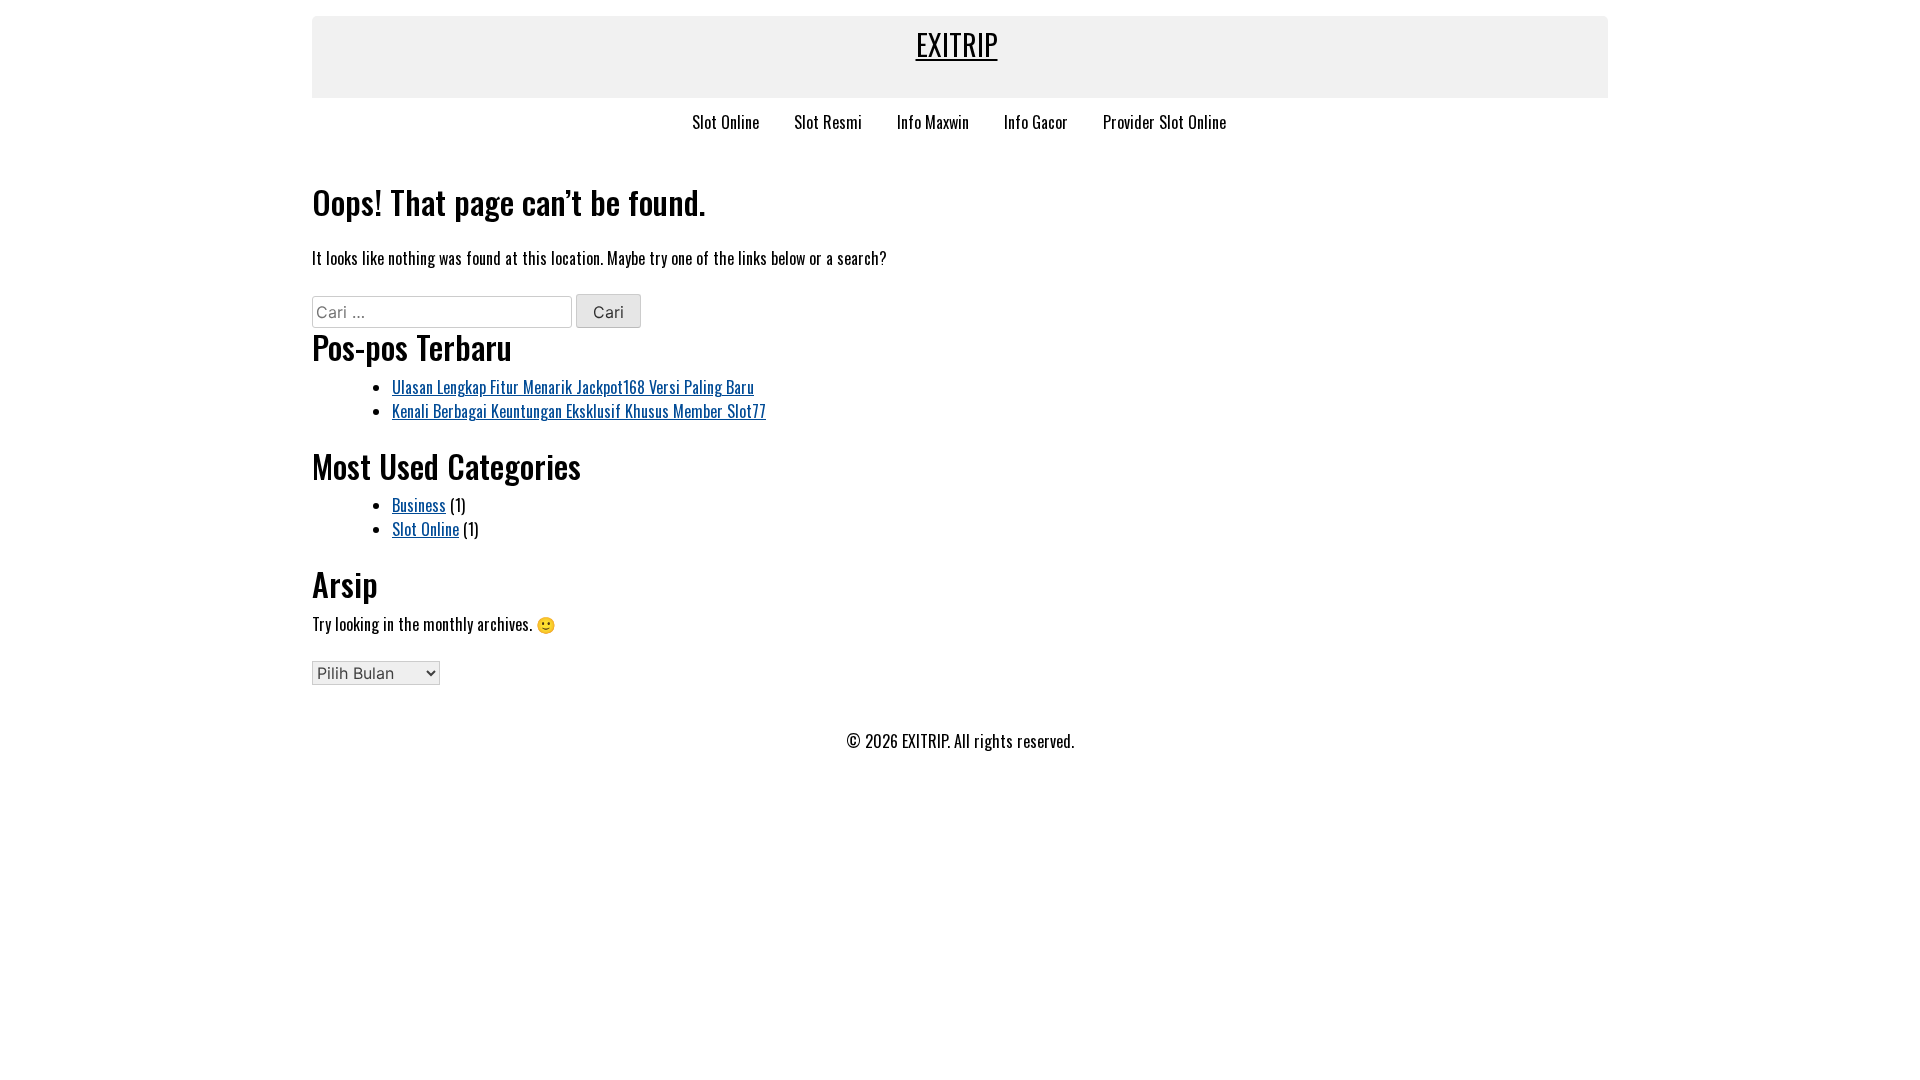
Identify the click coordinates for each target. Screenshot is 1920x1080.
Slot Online (725, 122)
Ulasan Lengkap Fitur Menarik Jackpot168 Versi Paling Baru (573, 387)
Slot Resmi (828, 122)
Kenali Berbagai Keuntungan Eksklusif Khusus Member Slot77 (579, 411)
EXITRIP (957, 44)
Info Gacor (1036, 122)
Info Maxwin (933, 122)
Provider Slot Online (1164, 122)
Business (419, 505)
